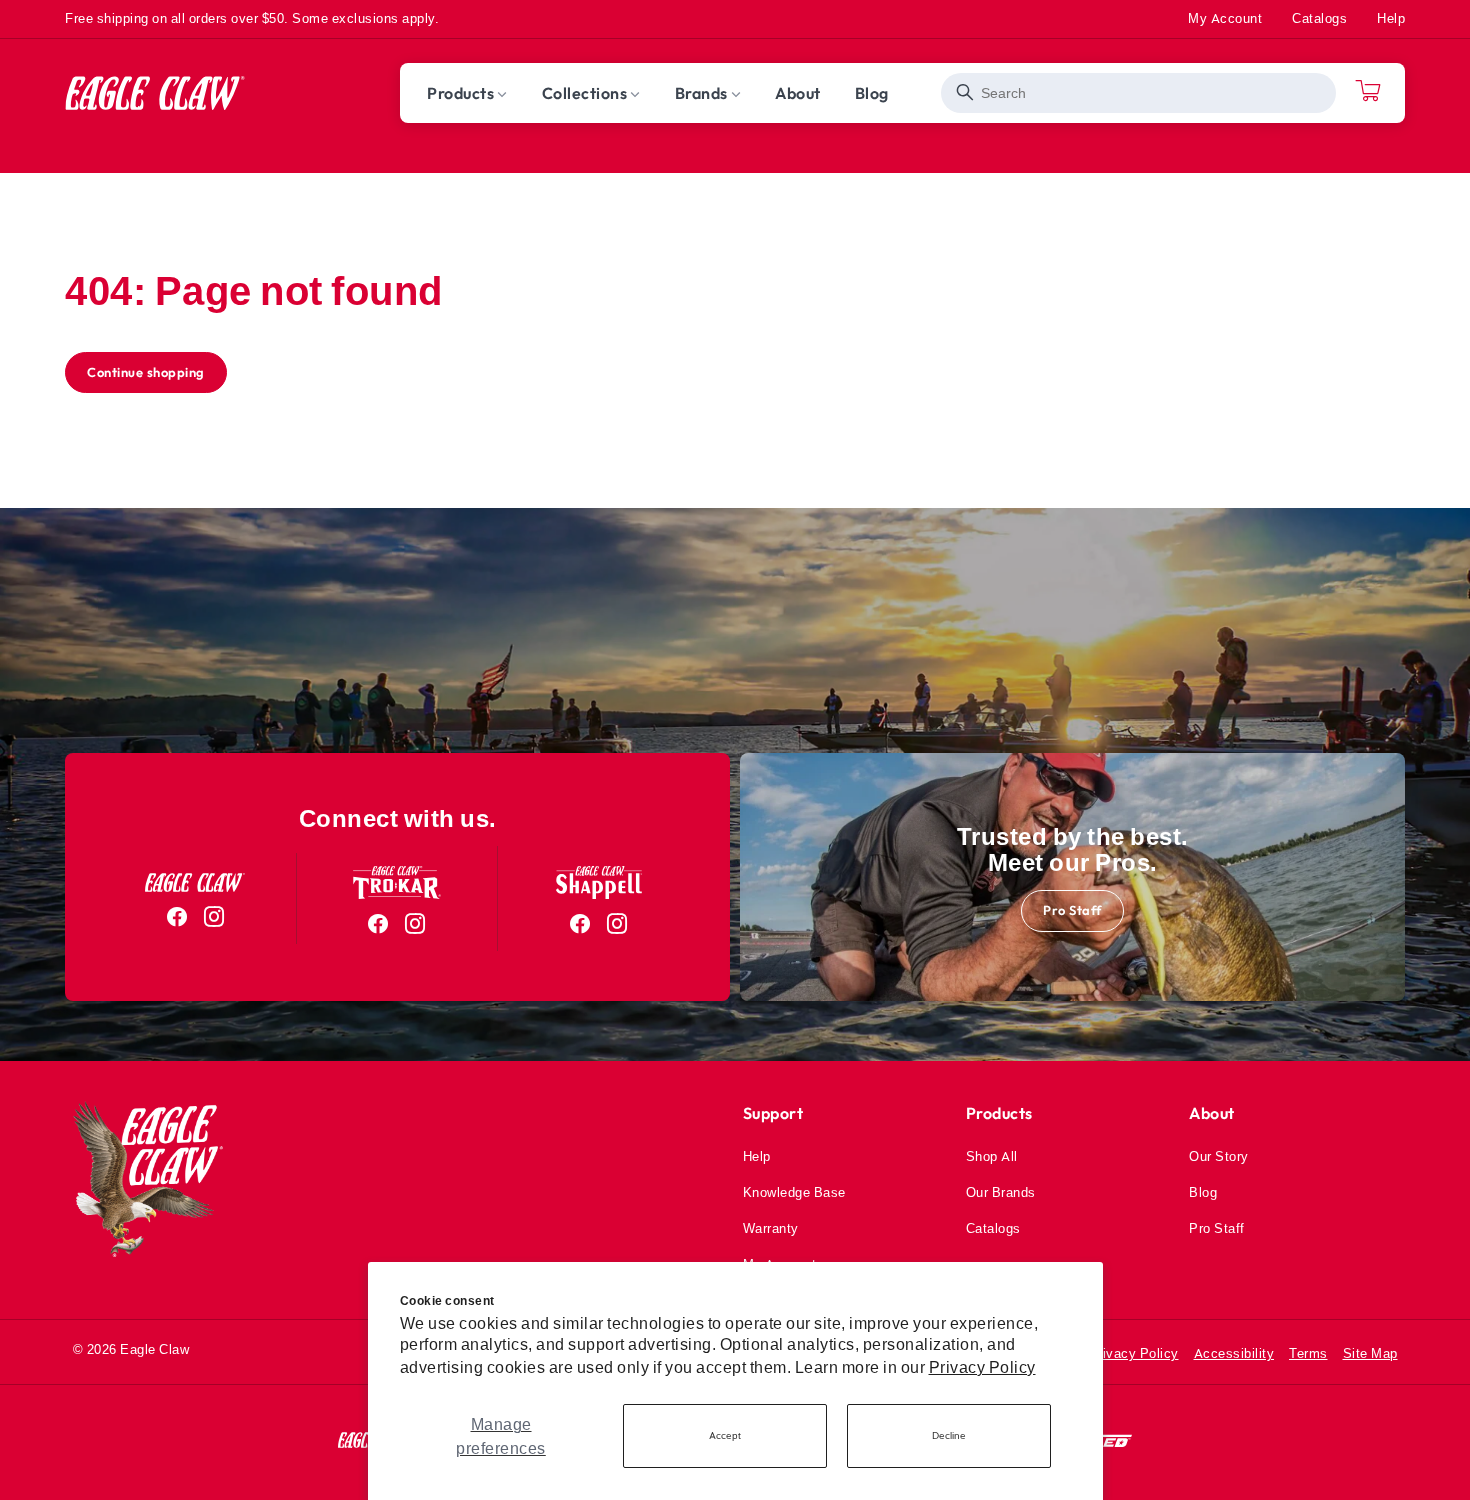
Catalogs (1319, 18)
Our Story (1219, 1156)
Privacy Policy (982, 1367)
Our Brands (1001, 1192)
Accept (725, 1435)
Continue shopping (146, 372)
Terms (1308, 1353)
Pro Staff (1072, 910)
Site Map (1370, 1353)
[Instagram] (214, 917)
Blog (1203, 1192)
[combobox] (1138, 93)
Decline (949, 1435)
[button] (467, 93)
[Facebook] (177, 917)
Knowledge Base (794, 1192)
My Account (1225, 18)
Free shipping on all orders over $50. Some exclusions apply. (252, 18)
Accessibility (1234, 1353)
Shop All (992, 1156)
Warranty (771, 1228)
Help (1391, 18)
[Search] (965, 92)
